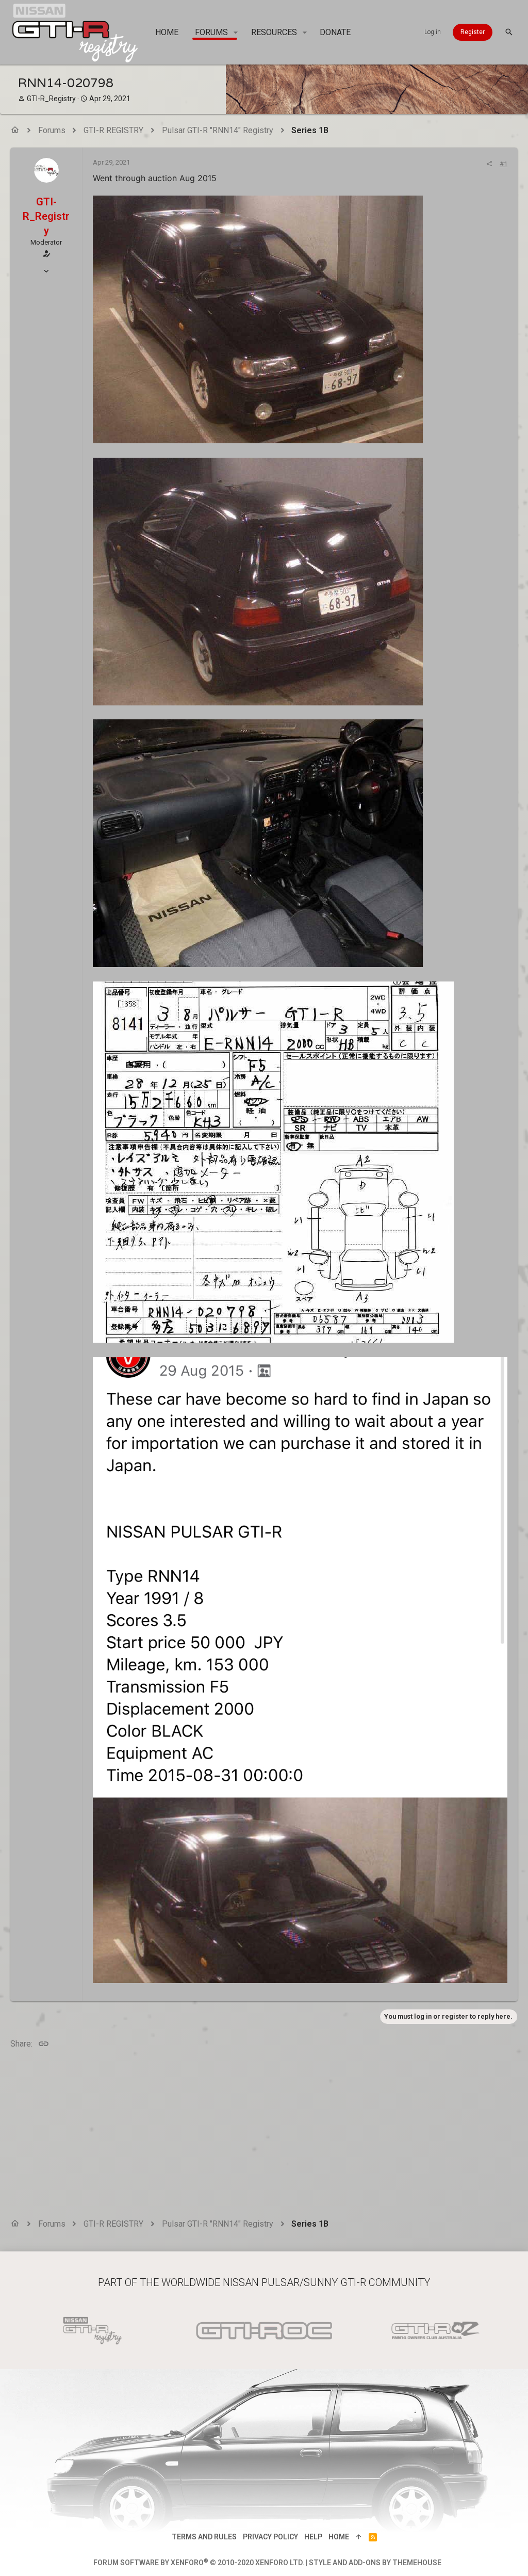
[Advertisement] (264, 2135)
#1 (504, 164)
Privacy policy (270, 2537)
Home (339, 2537)
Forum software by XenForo (199, 2563)
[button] (236, 33)
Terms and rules (204, 2537)
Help (313, 2537)
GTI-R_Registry (51, 99)
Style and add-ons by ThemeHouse (375, 2563)
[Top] (359, 2537)
